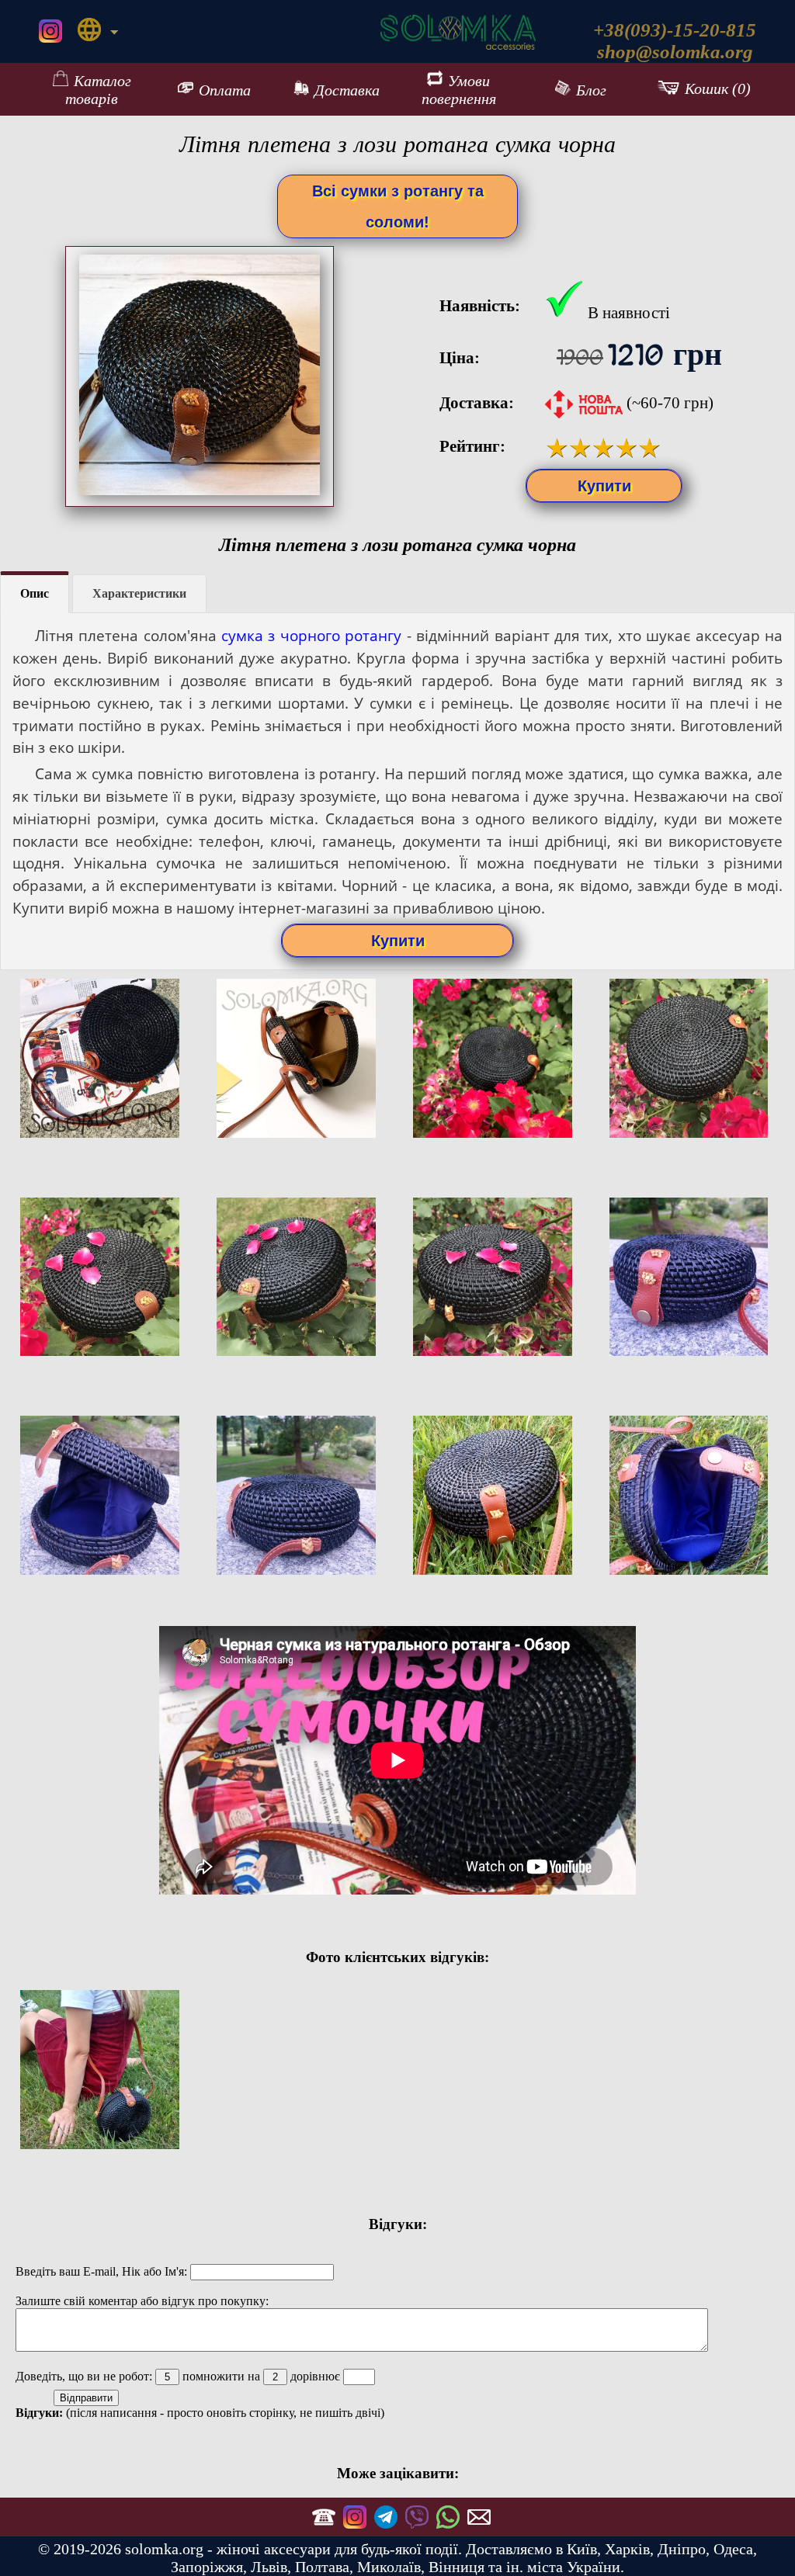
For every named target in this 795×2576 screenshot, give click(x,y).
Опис (35, 593)
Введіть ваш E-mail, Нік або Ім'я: (103, 2271)
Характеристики (139, 593)
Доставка (347, 90)
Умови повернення (459, 90)
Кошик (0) (718, 89)
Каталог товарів (98, 90)
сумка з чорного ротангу (311, 635)
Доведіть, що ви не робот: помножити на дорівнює (179, 2376)
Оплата (225, 90)
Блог (591, 90)
